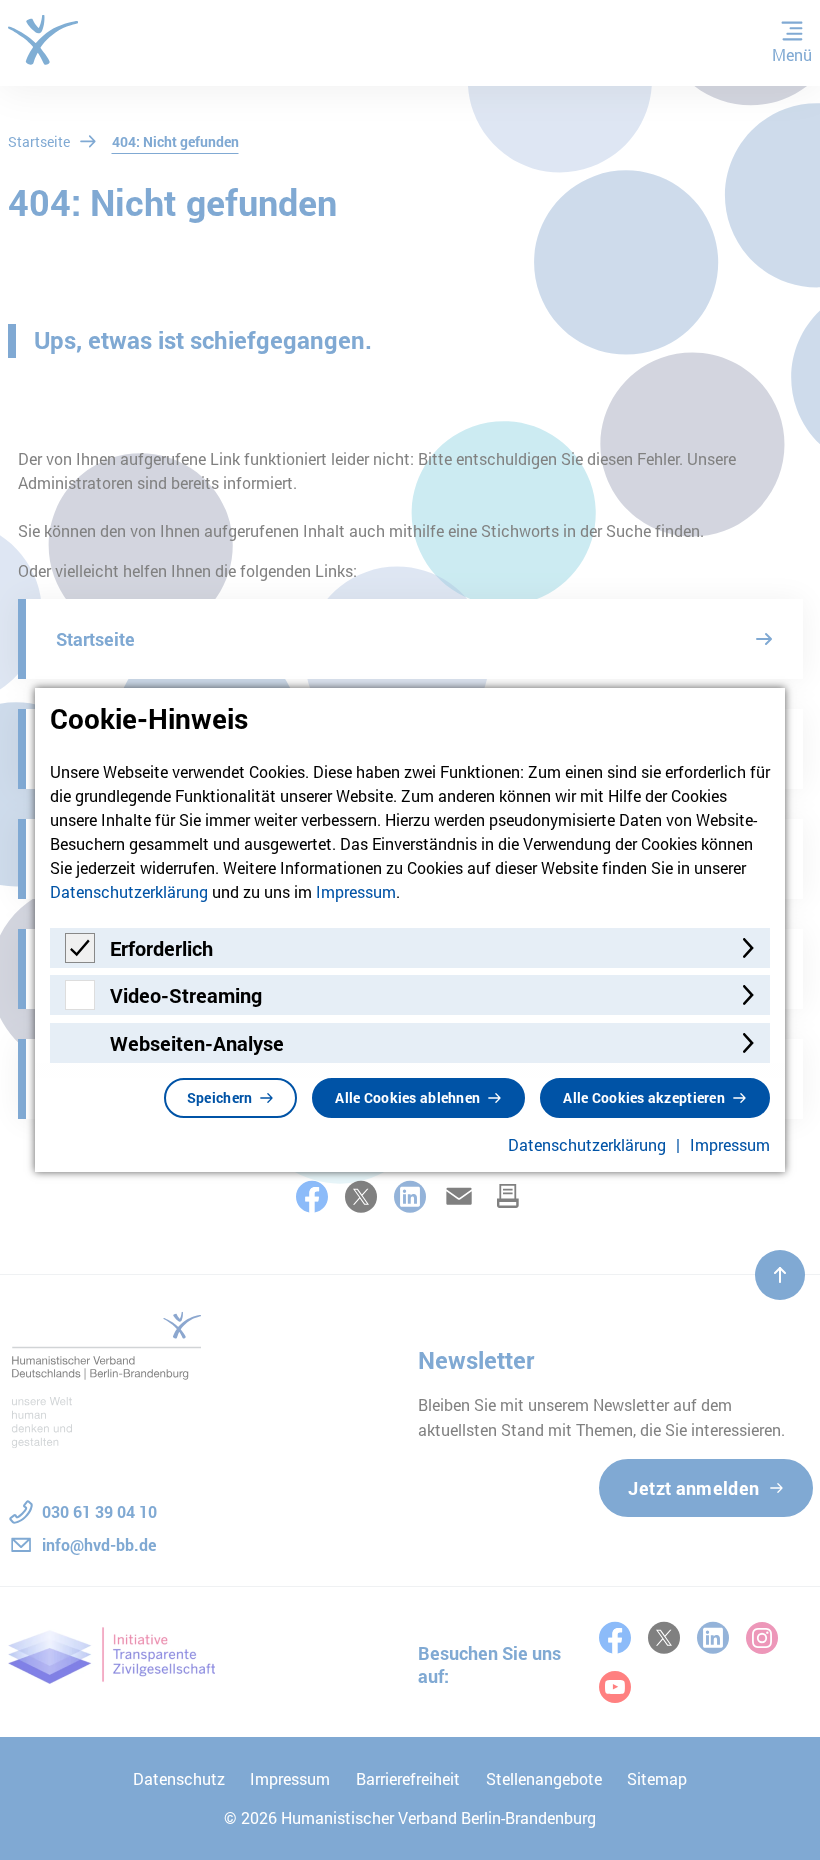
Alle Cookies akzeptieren (644, 1097)
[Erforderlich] (80, 956)
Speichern (220, 1097)
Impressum (356, 891)
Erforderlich (161, 948)
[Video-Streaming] (80, 1003)
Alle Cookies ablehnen (407, 1097)
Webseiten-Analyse (197, 1043)
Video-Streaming (186, 995)
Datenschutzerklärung (129, 891)
